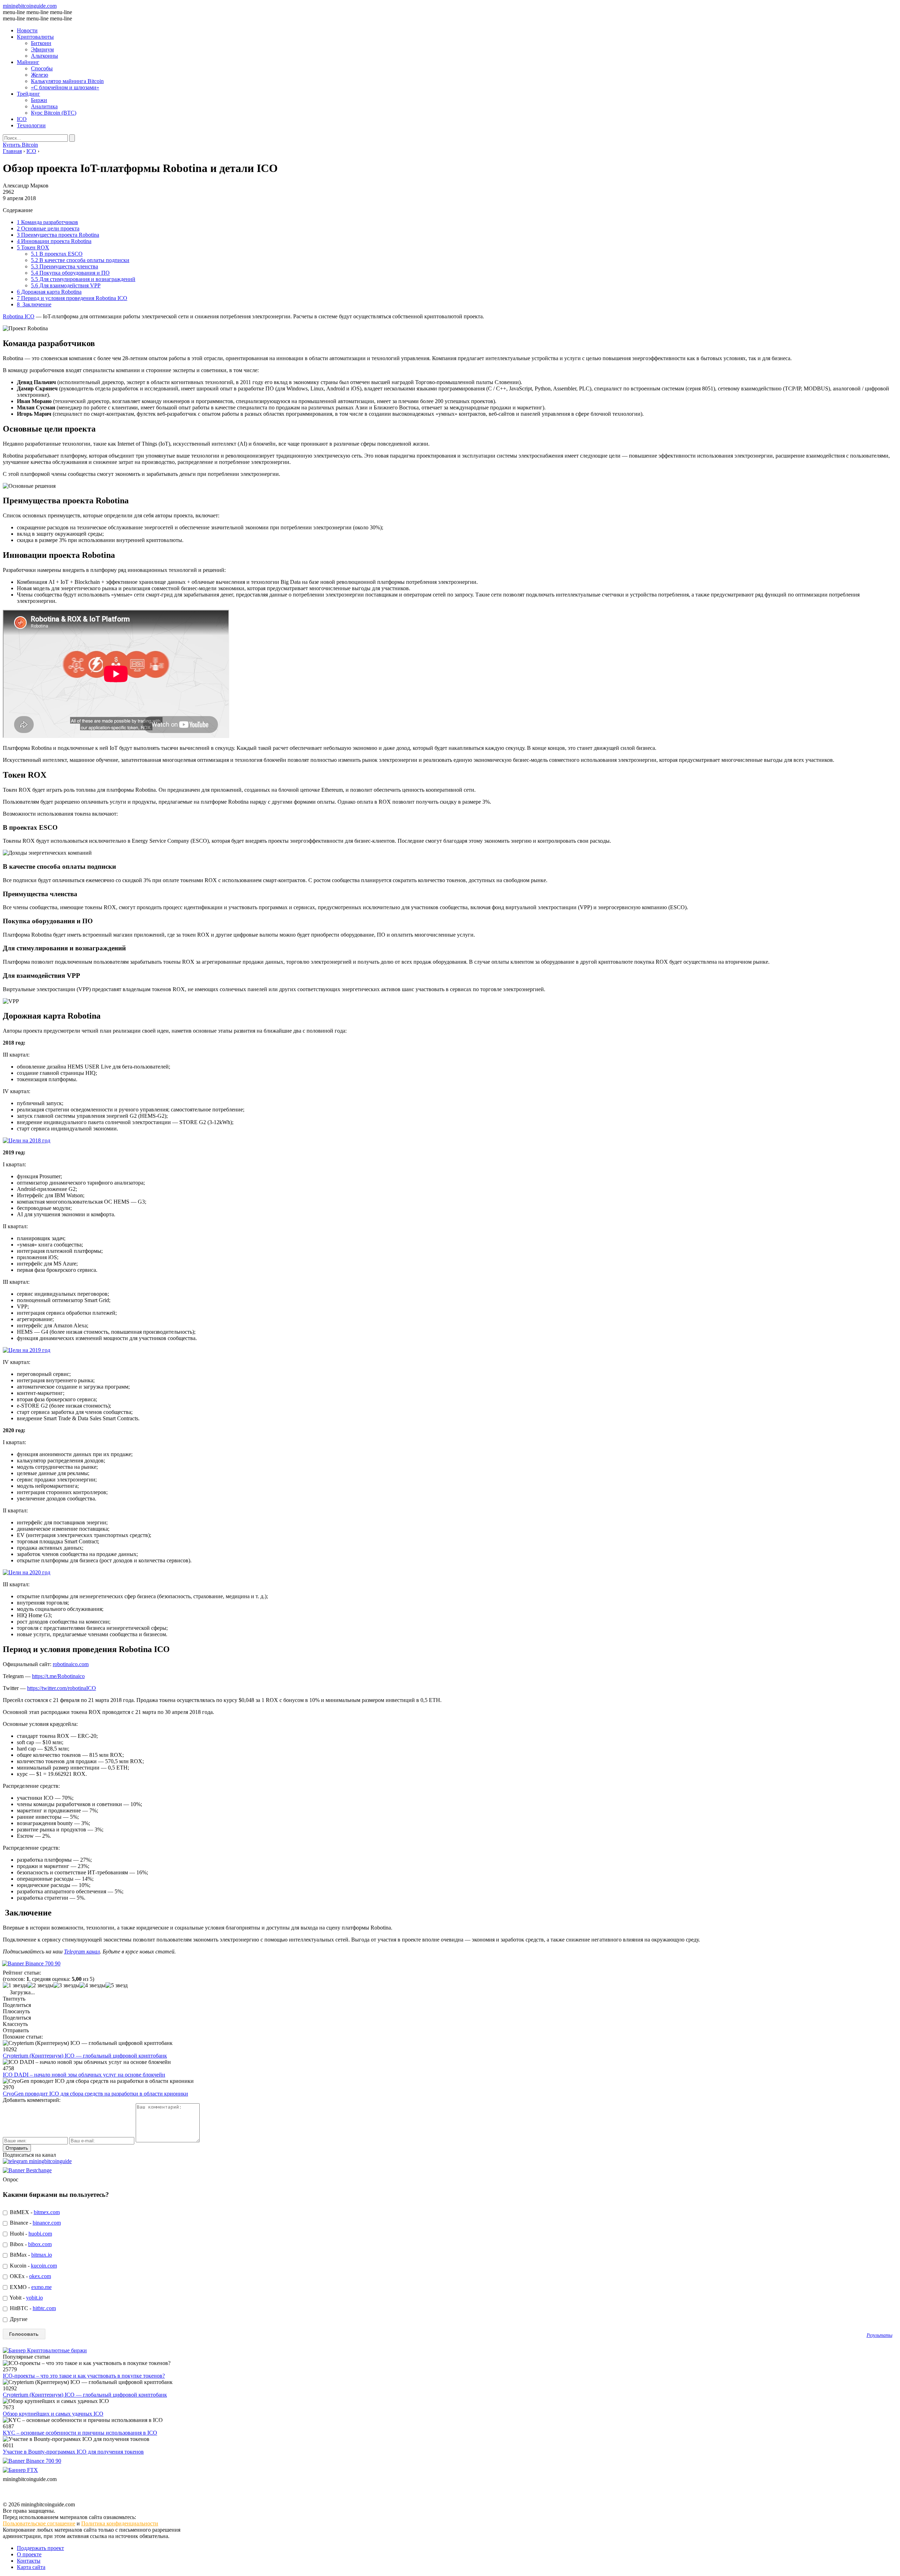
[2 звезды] (40, 1985)
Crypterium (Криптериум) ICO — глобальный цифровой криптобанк (85, 2056)
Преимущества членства (65, 266)
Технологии (31, 125)
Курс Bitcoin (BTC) (54, 113)
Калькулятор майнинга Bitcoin (67, 81)
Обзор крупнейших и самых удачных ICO (53, 2414)
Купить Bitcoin (20, 145)
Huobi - (30, 2234)
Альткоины (44, 56)
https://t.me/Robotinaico (58, 1676)
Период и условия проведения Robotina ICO (72, 298)
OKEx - (30, 2276)
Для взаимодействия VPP (66, 285)
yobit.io (34, 2298)
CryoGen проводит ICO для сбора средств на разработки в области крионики (95, 2094)
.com (30, 6)
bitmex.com (47, 2212)
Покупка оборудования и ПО (70, 273)
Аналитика (44, 106)
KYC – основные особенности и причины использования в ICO (80, 2433)
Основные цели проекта (48, 228)
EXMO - (30, 2287)
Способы (42, 68)
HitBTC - (32, 2308)
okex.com (40, 2276)
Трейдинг (28, 94)
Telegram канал (82, 1952)
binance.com (47, 2223)
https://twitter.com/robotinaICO (62, 1688)
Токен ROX (33, 247)
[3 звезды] (66, 1985)
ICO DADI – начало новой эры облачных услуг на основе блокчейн (84, 2075)
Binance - (35, 2223)
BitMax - (30, 2255)
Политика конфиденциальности (120, 2523)
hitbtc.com (44, 2308)
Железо (40, 75)
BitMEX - (34, 2212)
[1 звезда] (15, 1985)
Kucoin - (33, 2266)
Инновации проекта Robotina (54, 241)
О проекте (29, 2554)
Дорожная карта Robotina (49, 292)
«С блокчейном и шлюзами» (65, 87)
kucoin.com (44, 2266)
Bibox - (30, 2244)
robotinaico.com (71, 1664)
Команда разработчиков (47, 222)
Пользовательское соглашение (39, 2523)
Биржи (39, 100)
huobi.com (40, 2234)
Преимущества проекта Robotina (58, 235)
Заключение (34, 304)
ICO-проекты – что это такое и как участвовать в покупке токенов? (84, 2376)
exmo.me (41, 2287)
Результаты (879, 2335)
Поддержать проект (40, 2548)
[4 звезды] (92, 1985)
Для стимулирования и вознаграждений (83, 279)
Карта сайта (31, 2567)
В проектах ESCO (57, 254)
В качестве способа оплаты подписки (80, 260)
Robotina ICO (19, 316)
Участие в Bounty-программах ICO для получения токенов (73, 2452)
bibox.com (40, 2244)
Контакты (29, 2561)
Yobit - (26, 2298)
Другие (18, 2319)
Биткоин (41, 43)
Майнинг (28, 62)
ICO (22, 119)
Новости (27, 30)
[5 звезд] (117, 1985)
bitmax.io (42, 2255)
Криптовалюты (35, 37)
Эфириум (42, 49)
